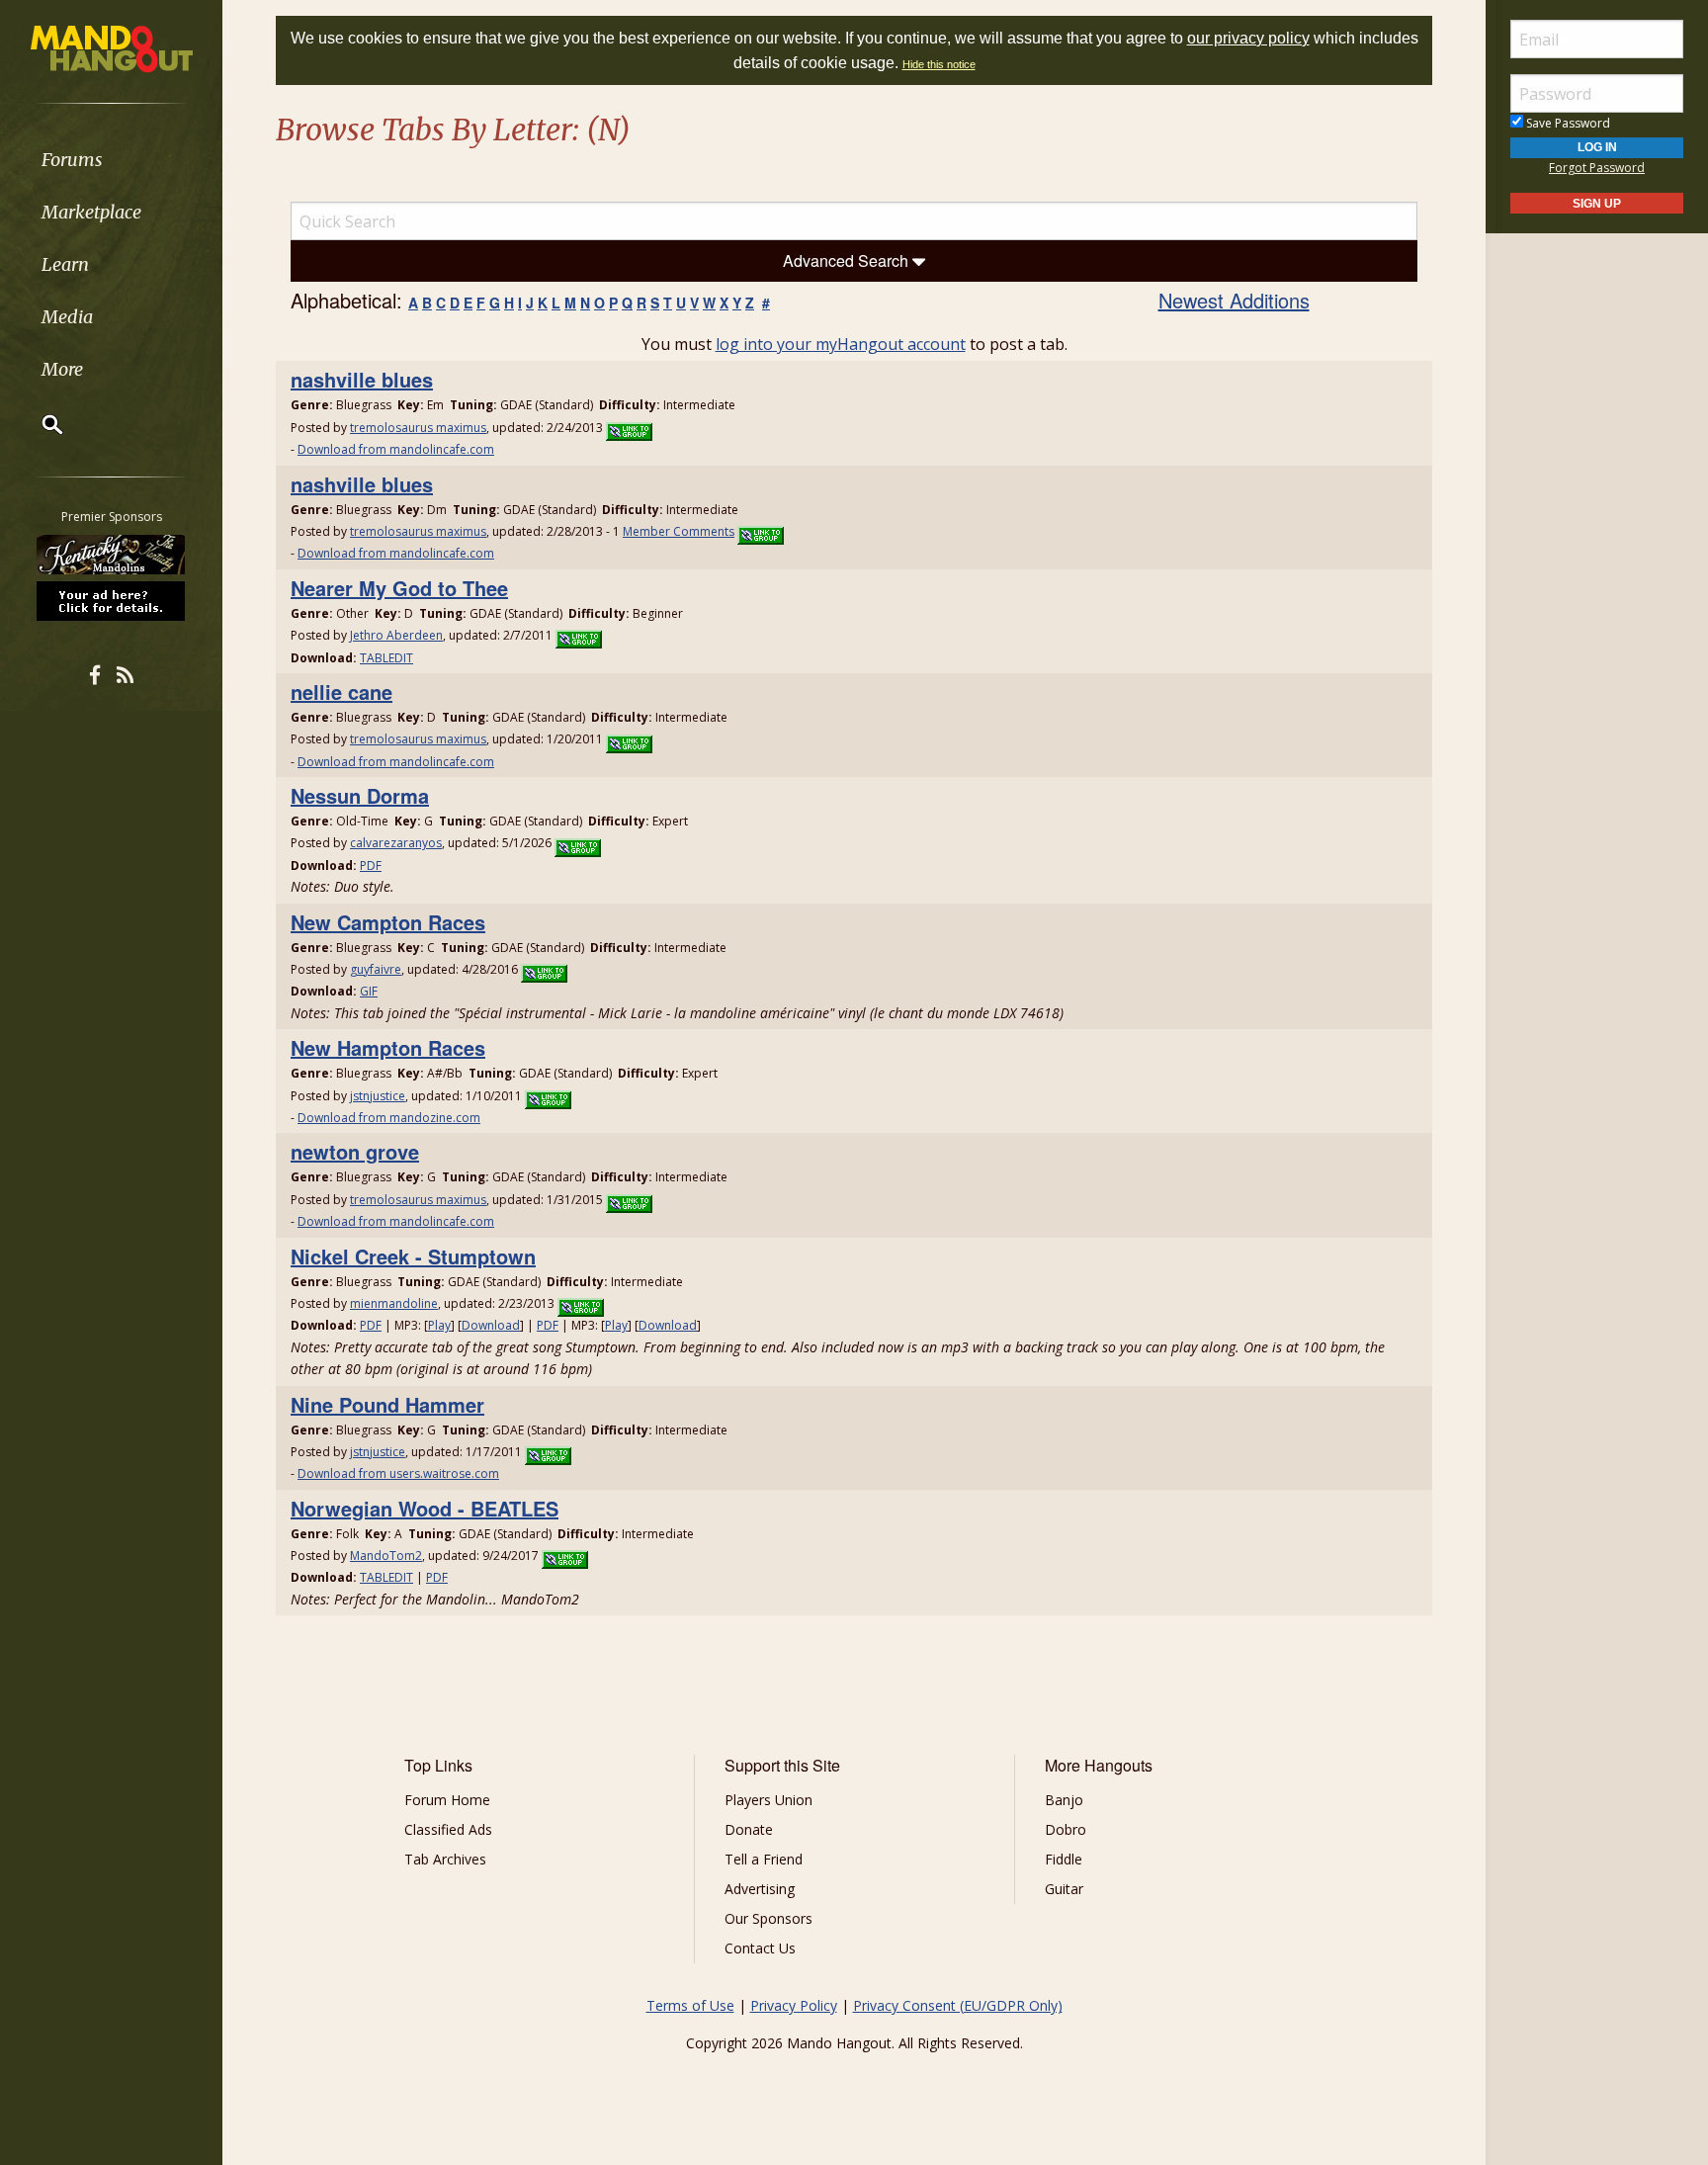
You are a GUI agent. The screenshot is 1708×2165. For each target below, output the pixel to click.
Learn (65, 264)
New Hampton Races (388, 1047)
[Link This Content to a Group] (629, 428)
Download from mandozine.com (389, 1118)
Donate (749, 1829)
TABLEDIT (386, 658)
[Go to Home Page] (112, 47)
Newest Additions (1234, 300)
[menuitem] (111, 160)
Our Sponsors (769, 1918)
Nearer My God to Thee (399, 588)
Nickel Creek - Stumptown (413, 1256)
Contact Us (760, 1948)
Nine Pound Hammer (387, 1404)
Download (491, 1325)
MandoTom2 (386, 1556)
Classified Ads (448, 1829)
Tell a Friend (764, 1859)
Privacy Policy (794, 2005)
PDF (371, 866)
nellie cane (342, 692)
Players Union (769, 1800)
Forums (72, 160)
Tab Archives (445, 1859)
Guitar (1064, 1889)
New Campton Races (388, 922)
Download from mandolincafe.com (396, 449)
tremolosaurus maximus (418, 428)
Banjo (1064, 1800)
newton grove (355, 1151)
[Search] (40, 424)
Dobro (1066, 1829)
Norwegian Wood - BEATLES (425, 1508)
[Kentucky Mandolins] (112, 555)
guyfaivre (376, 969)
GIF (369, 991)
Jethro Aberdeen (396, 635)
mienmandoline (394, 1303)
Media (67, 317)
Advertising (760, 1889)
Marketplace (91, 212)
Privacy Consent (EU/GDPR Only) (958, 2005)
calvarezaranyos (396, 843)
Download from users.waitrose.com (398, 1473)
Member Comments (679, 531)
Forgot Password (1597, 168)
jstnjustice (378, 1096)
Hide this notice (939, 64)
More (62, 369)
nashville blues (362, 379)
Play (439, 1325)
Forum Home (447, 1800)
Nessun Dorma (360, 795)
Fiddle (1064, 1859)
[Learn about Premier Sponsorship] (112, 600)
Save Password (1567, 123)
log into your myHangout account (841, 344)
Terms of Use (690, 2005)
